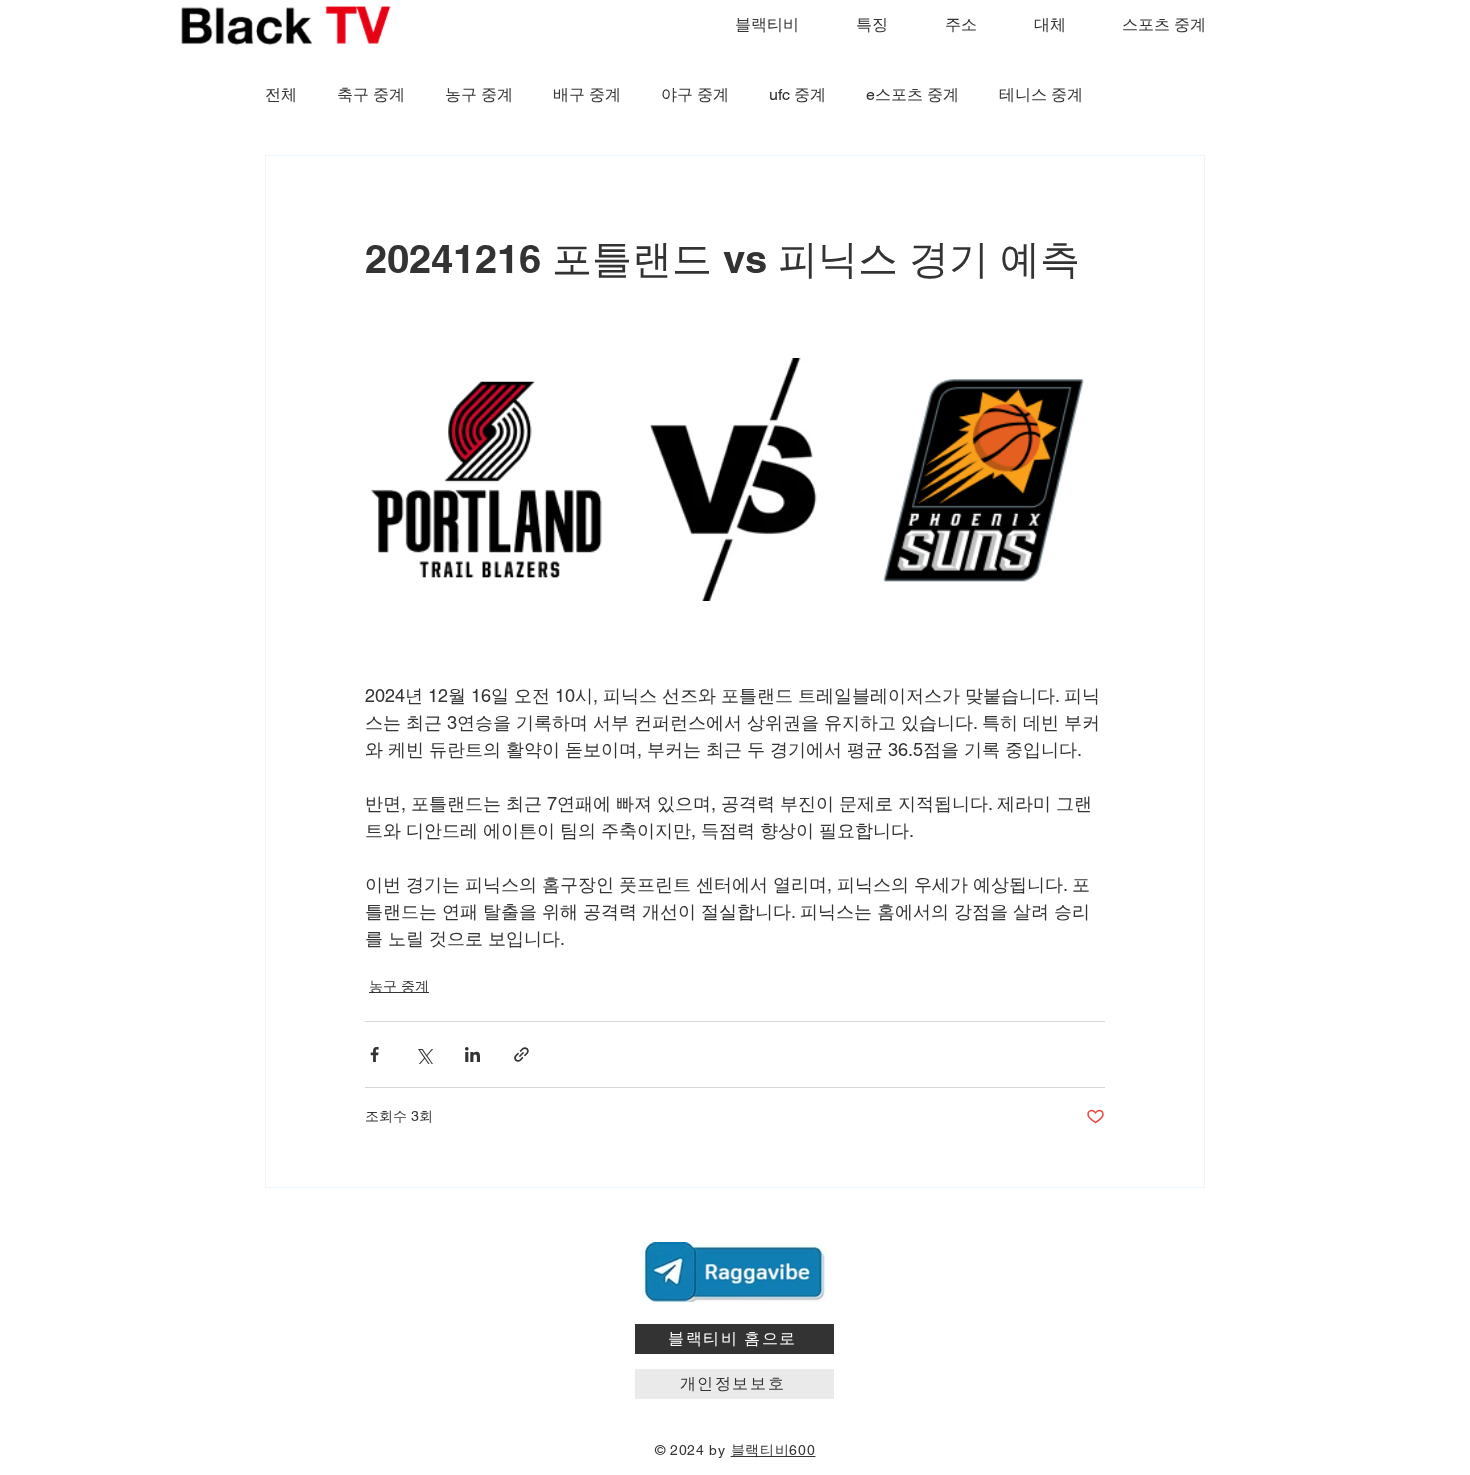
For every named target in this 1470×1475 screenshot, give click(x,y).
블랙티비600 (773, 1450)
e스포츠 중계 (912, 94)
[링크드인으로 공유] (472, 1054)
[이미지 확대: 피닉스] (983, 479)
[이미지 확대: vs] (734, 479)
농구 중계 (479, 94)
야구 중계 (695, 94)
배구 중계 (587, 94)
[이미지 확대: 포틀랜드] (486, 479)
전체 (281, 94)
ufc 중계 (797, 94)
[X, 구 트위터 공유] (423, 1054)
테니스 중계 (1041, 94)
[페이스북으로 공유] (374, 1054)
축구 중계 (371, 94)
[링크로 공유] (521, 1054)
